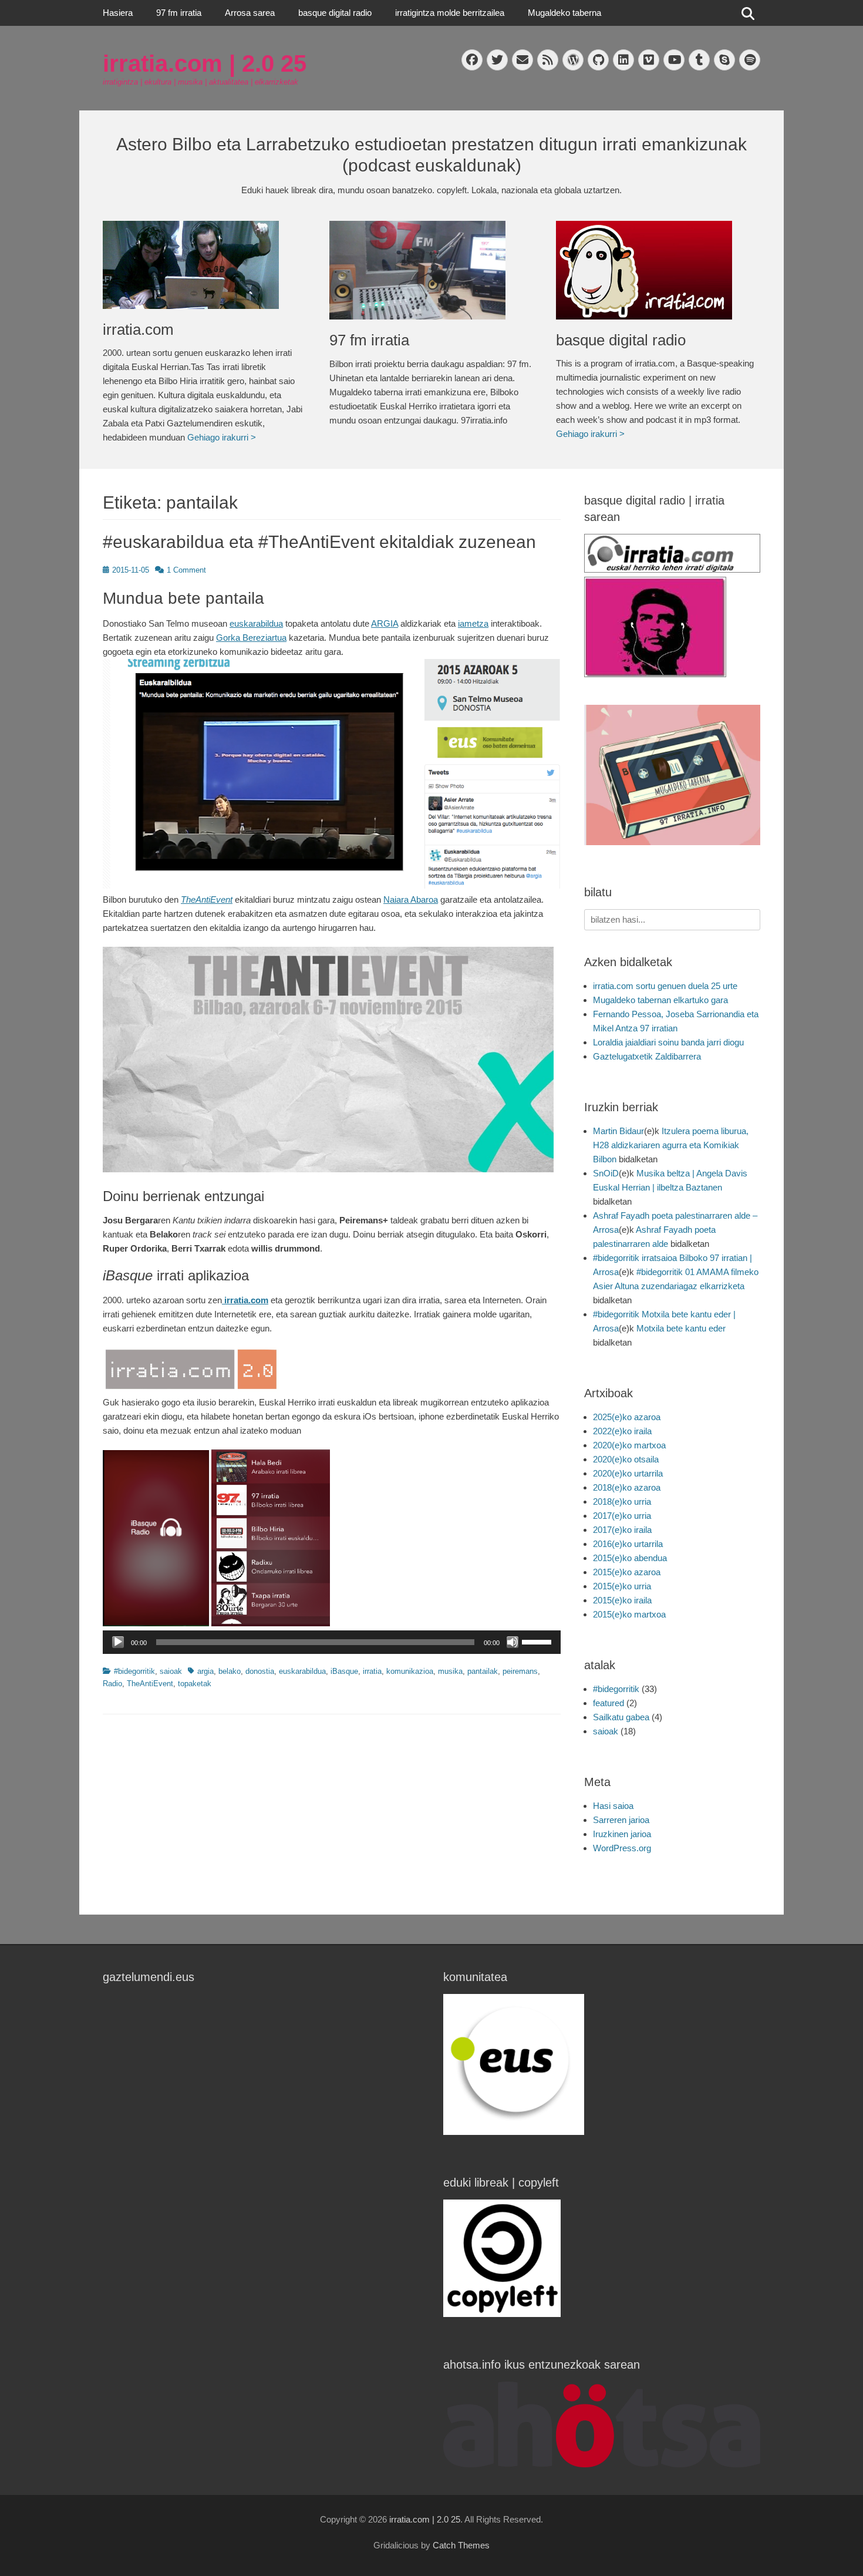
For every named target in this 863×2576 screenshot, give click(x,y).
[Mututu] (513, 1642)
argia (205, 1671)
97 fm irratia (179, 13)
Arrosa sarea (250, 13)
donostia (260, 1671)
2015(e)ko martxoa (629, 1614)
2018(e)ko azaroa (627, 1487)
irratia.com (138, 329)
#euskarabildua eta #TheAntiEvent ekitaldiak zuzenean (319, 542)
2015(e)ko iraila (622, 1600)
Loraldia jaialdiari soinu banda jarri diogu (668, 1042)
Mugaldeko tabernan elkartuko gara (660, 1000)
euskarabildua (256, 623)
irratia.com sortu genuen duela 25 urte (665, 986)
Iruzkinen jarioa (622, 1834)
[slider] (538, 1641)
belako (230, 1671)
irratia (372, 1671)
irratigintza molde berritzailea (450, 13)
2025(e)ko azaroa (627, 1417)
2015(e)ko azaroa (627, 1572)
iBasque (344, 1671)
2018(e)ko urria (622, 1501)
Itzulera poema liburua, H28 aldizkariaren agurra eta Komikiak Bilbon (671, 1145)
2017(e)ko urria (622, 1516)
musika (450, 1671)
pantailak (483, 1671)
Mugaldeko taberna (564, 13)
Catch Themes (461, 2545)
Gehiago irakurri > (222, 437)
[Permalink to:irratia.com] (204, 265)
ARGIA (385, 623)
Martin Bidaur (618, 1131)
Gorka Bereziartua (251, 638)
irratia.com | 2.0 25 (205, 63)
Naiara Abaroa (411, 899)
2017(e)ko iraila (622, 1530)
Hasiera (118, 13)
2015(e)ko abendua (630, 1558)
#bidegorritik (134, 1671)
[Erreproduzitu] (118, 1642)
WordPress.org (622, 1848)
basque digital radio (335, 13)
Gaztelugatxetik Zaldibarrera (647, 1056)
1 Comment (186, 570)
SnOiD (606, 1173)
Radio (112, 1684)
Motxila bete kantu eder (681, 1328)
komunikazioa (410, 1671)
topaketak (195, 1684)
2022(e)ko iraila (622, 1431)
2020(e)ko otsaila (626, 1459)
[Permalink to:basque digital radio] (658, 270)
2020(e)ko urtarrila (628, 1473)
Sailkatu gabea (621, 1717)
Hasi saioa (613, 1806)
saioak (171, 1671)
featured (609, 1703)
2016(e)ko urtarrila (628, 1544)
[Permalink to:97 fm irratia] (431, 270)
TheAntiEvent (207, 899)
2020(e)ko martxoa (629, 1445)
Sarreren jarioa (621, 1820)
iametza (473, 623)
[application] (332, 1642)
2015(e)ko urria (622, 1586)
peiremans (520, 1671)
